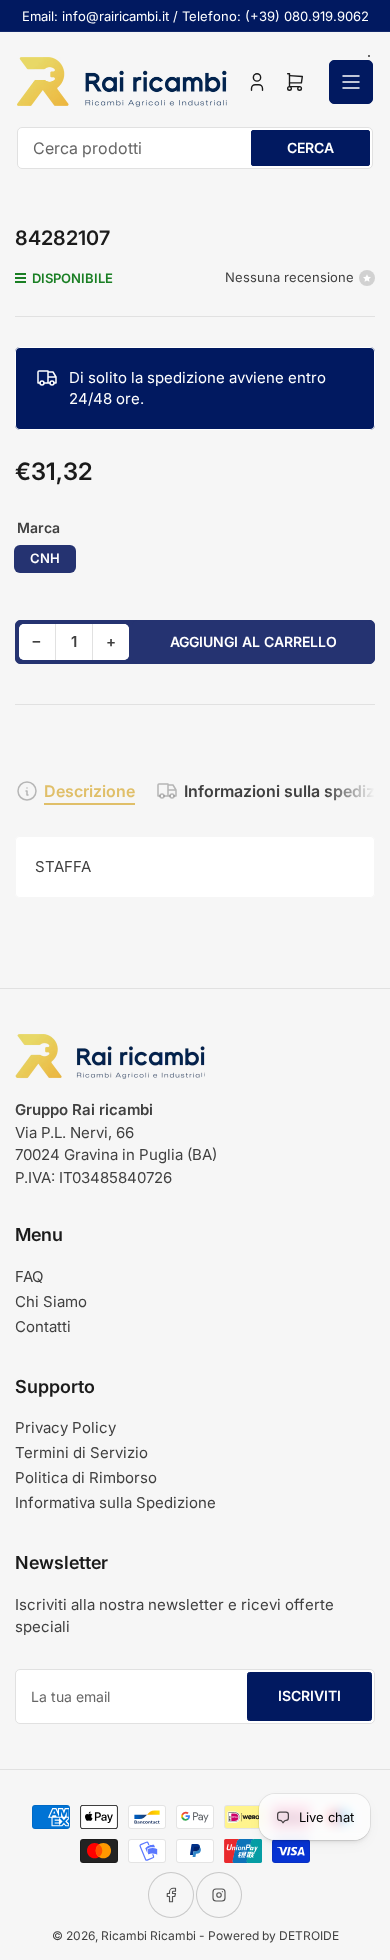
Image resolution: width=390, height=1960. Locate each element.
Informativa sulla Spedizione (115, 1502)
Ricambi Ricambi (148, 1935)
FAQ (29, 1276)
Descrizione (89, 791)
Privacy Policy (65, 1427)
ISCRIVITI (309, 1695)
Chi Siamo (51, 1301)
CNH (45, 558)
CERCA (310, 147)
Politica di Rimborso (86, 1477)
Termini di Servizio (81, 1452)
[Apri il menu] (351, 82)
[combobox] (195, 148)
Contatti (43, 1326)
